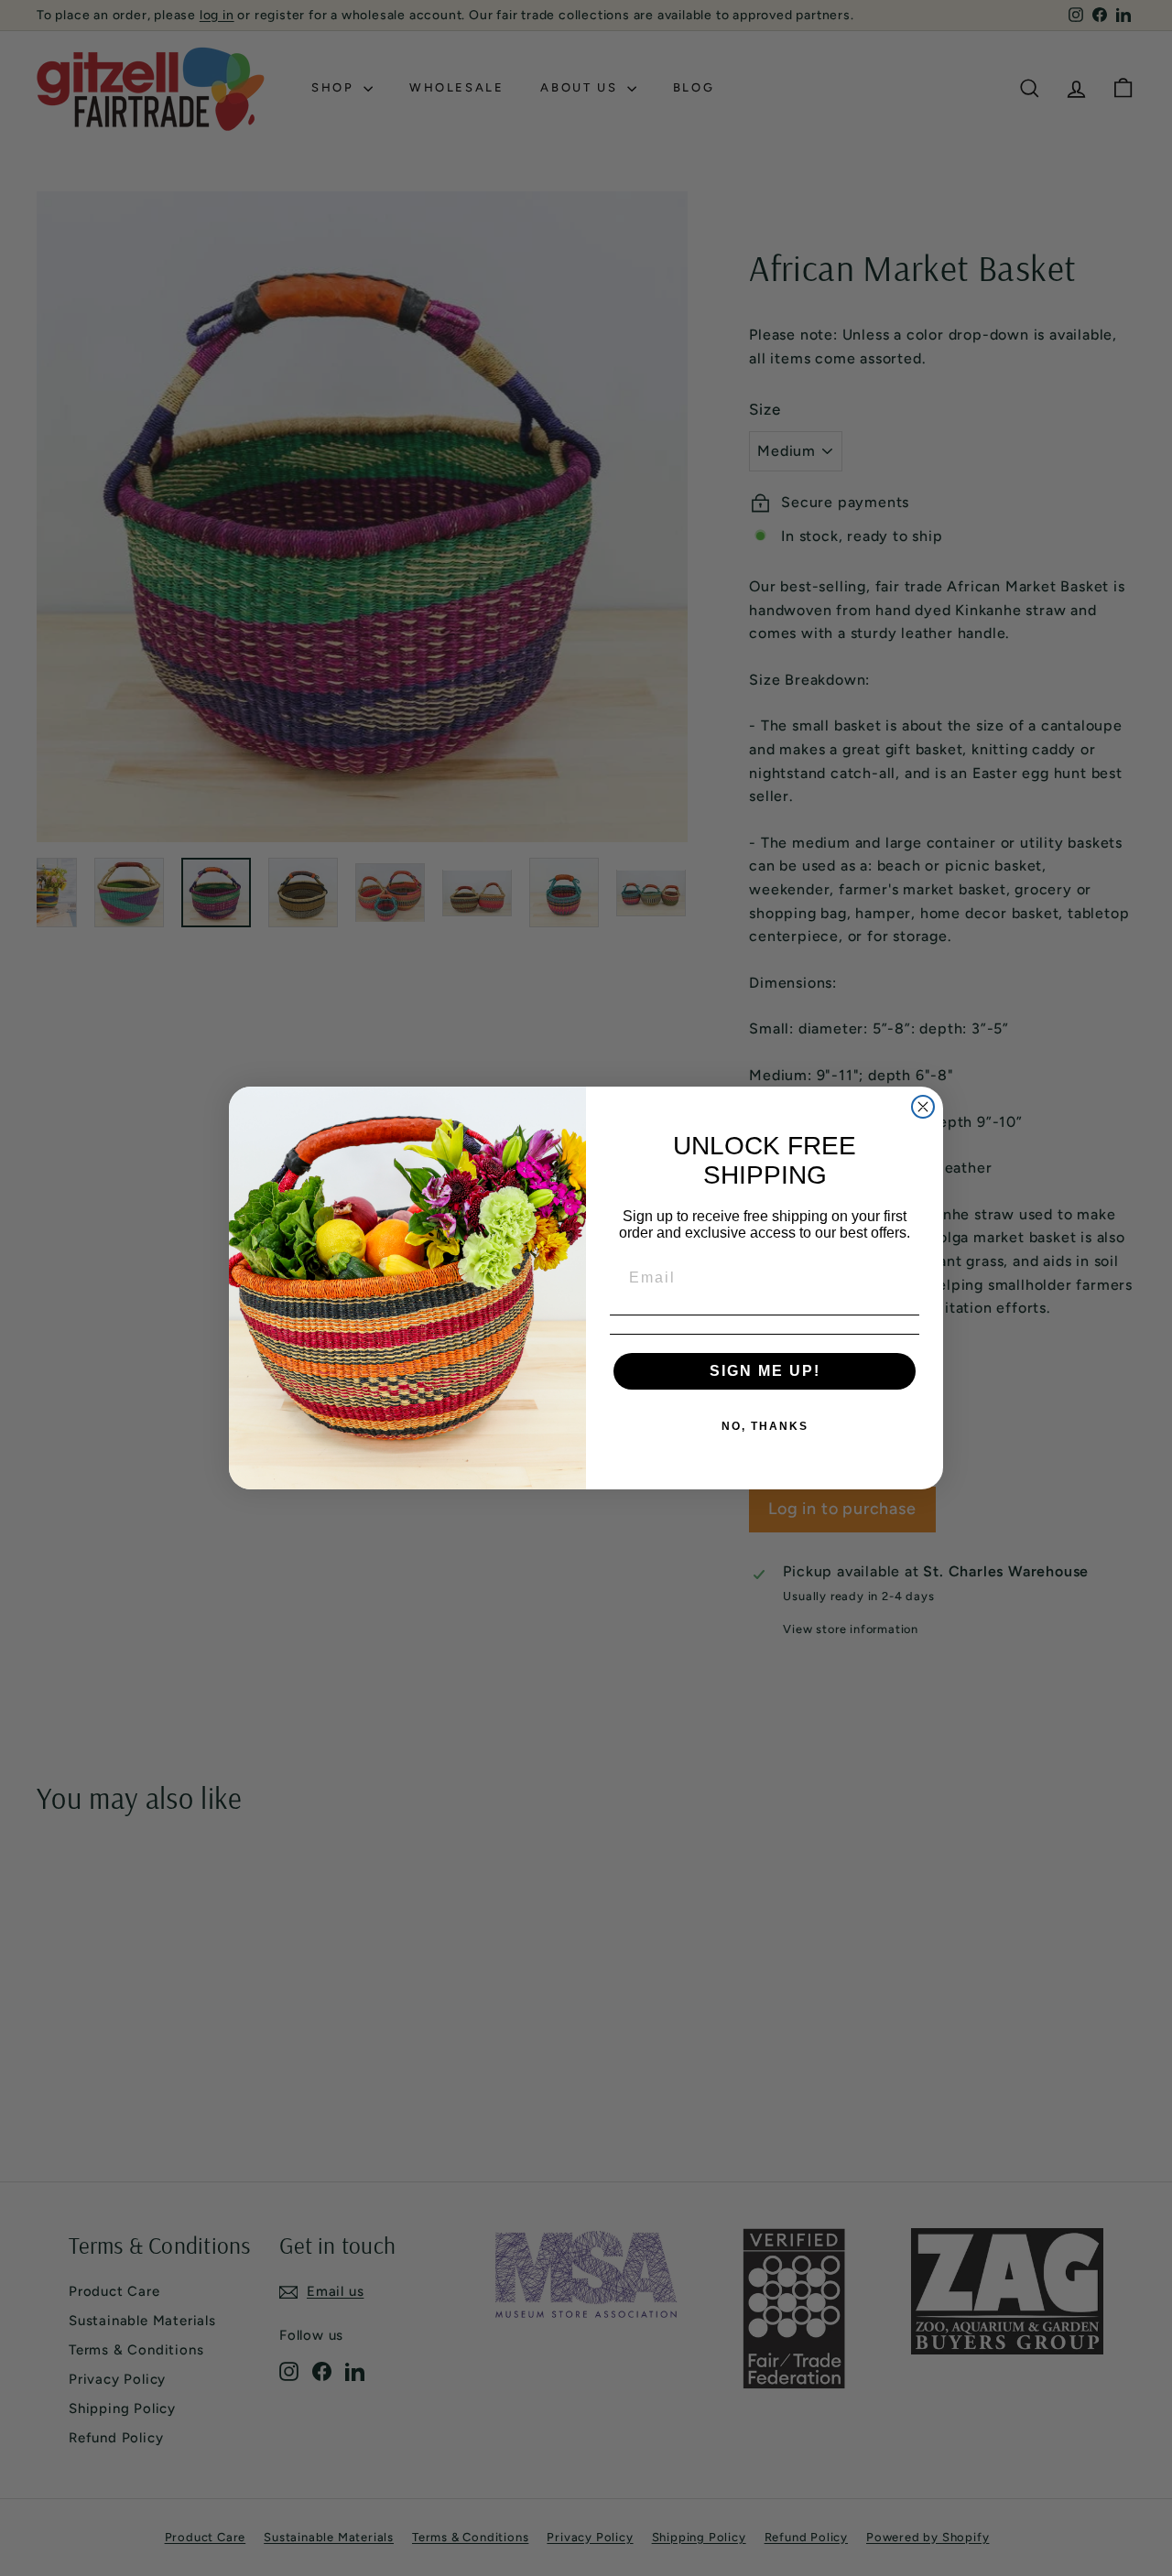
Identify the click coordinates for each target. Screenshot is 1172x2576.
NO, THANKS (765, 1426)
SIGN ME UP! (765, 1371)
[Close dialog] (923, 1107)
